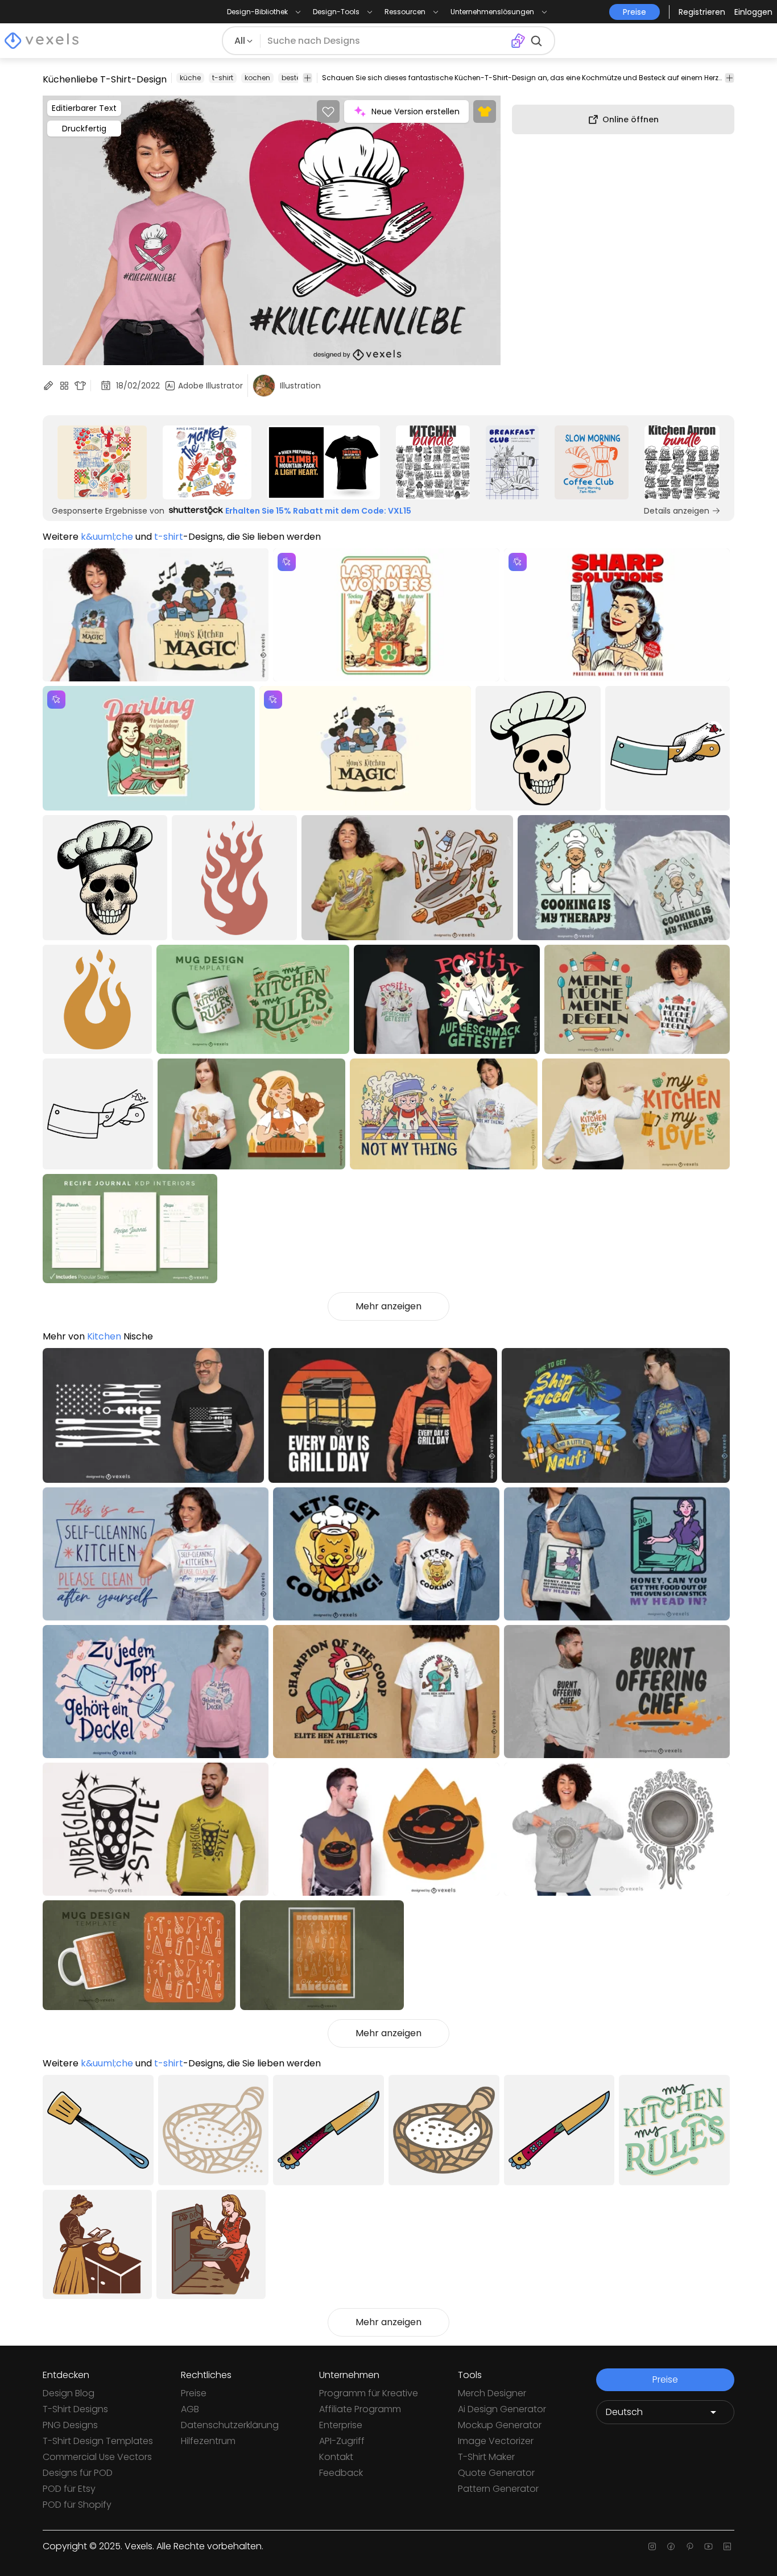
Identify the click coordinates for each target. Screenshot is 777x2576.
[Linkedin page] (727, 2546)
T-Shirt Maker (486, 2457)
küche (190, 78)
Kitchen (104, 1336)
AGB (190, 2409)
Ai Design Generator (502, 2409)
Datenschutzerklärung (230, 2425)
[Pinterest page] (690, 2546)
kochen (257, 78)
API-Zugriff (342, 2441)
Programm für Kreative (369, 2393)
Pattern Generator (498, 2489)
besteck (295, 78)
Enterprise (341, 2425)
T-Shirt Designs (75, 2409)
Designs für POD (78, 2473)
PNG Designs (70, 2425)
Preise (194, 2393)
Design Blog (69, 2393)
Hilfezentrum (208, 2441)
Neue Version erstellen (416, 111)
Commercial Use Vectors (97, 2457)
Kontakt (336, 2457)
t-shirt (223, 78)
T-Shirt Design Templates (98, 2441)
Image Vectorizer (496, 2441)
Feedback (341, 2473)
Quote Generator (496, 2473)
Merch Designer (492, 2393)
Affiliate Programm (360, 2409)
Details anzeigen (677, 511)
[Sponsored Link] (102, 462)
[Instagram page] (652, 2546)
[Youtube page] (708, 2546)
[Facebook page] (671, 2546)
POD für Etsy (69, 2489)
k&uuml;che (107, 537)
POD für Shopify (77, 2505)
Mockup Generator (500, 2425)
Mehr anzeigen (388, 1306)
